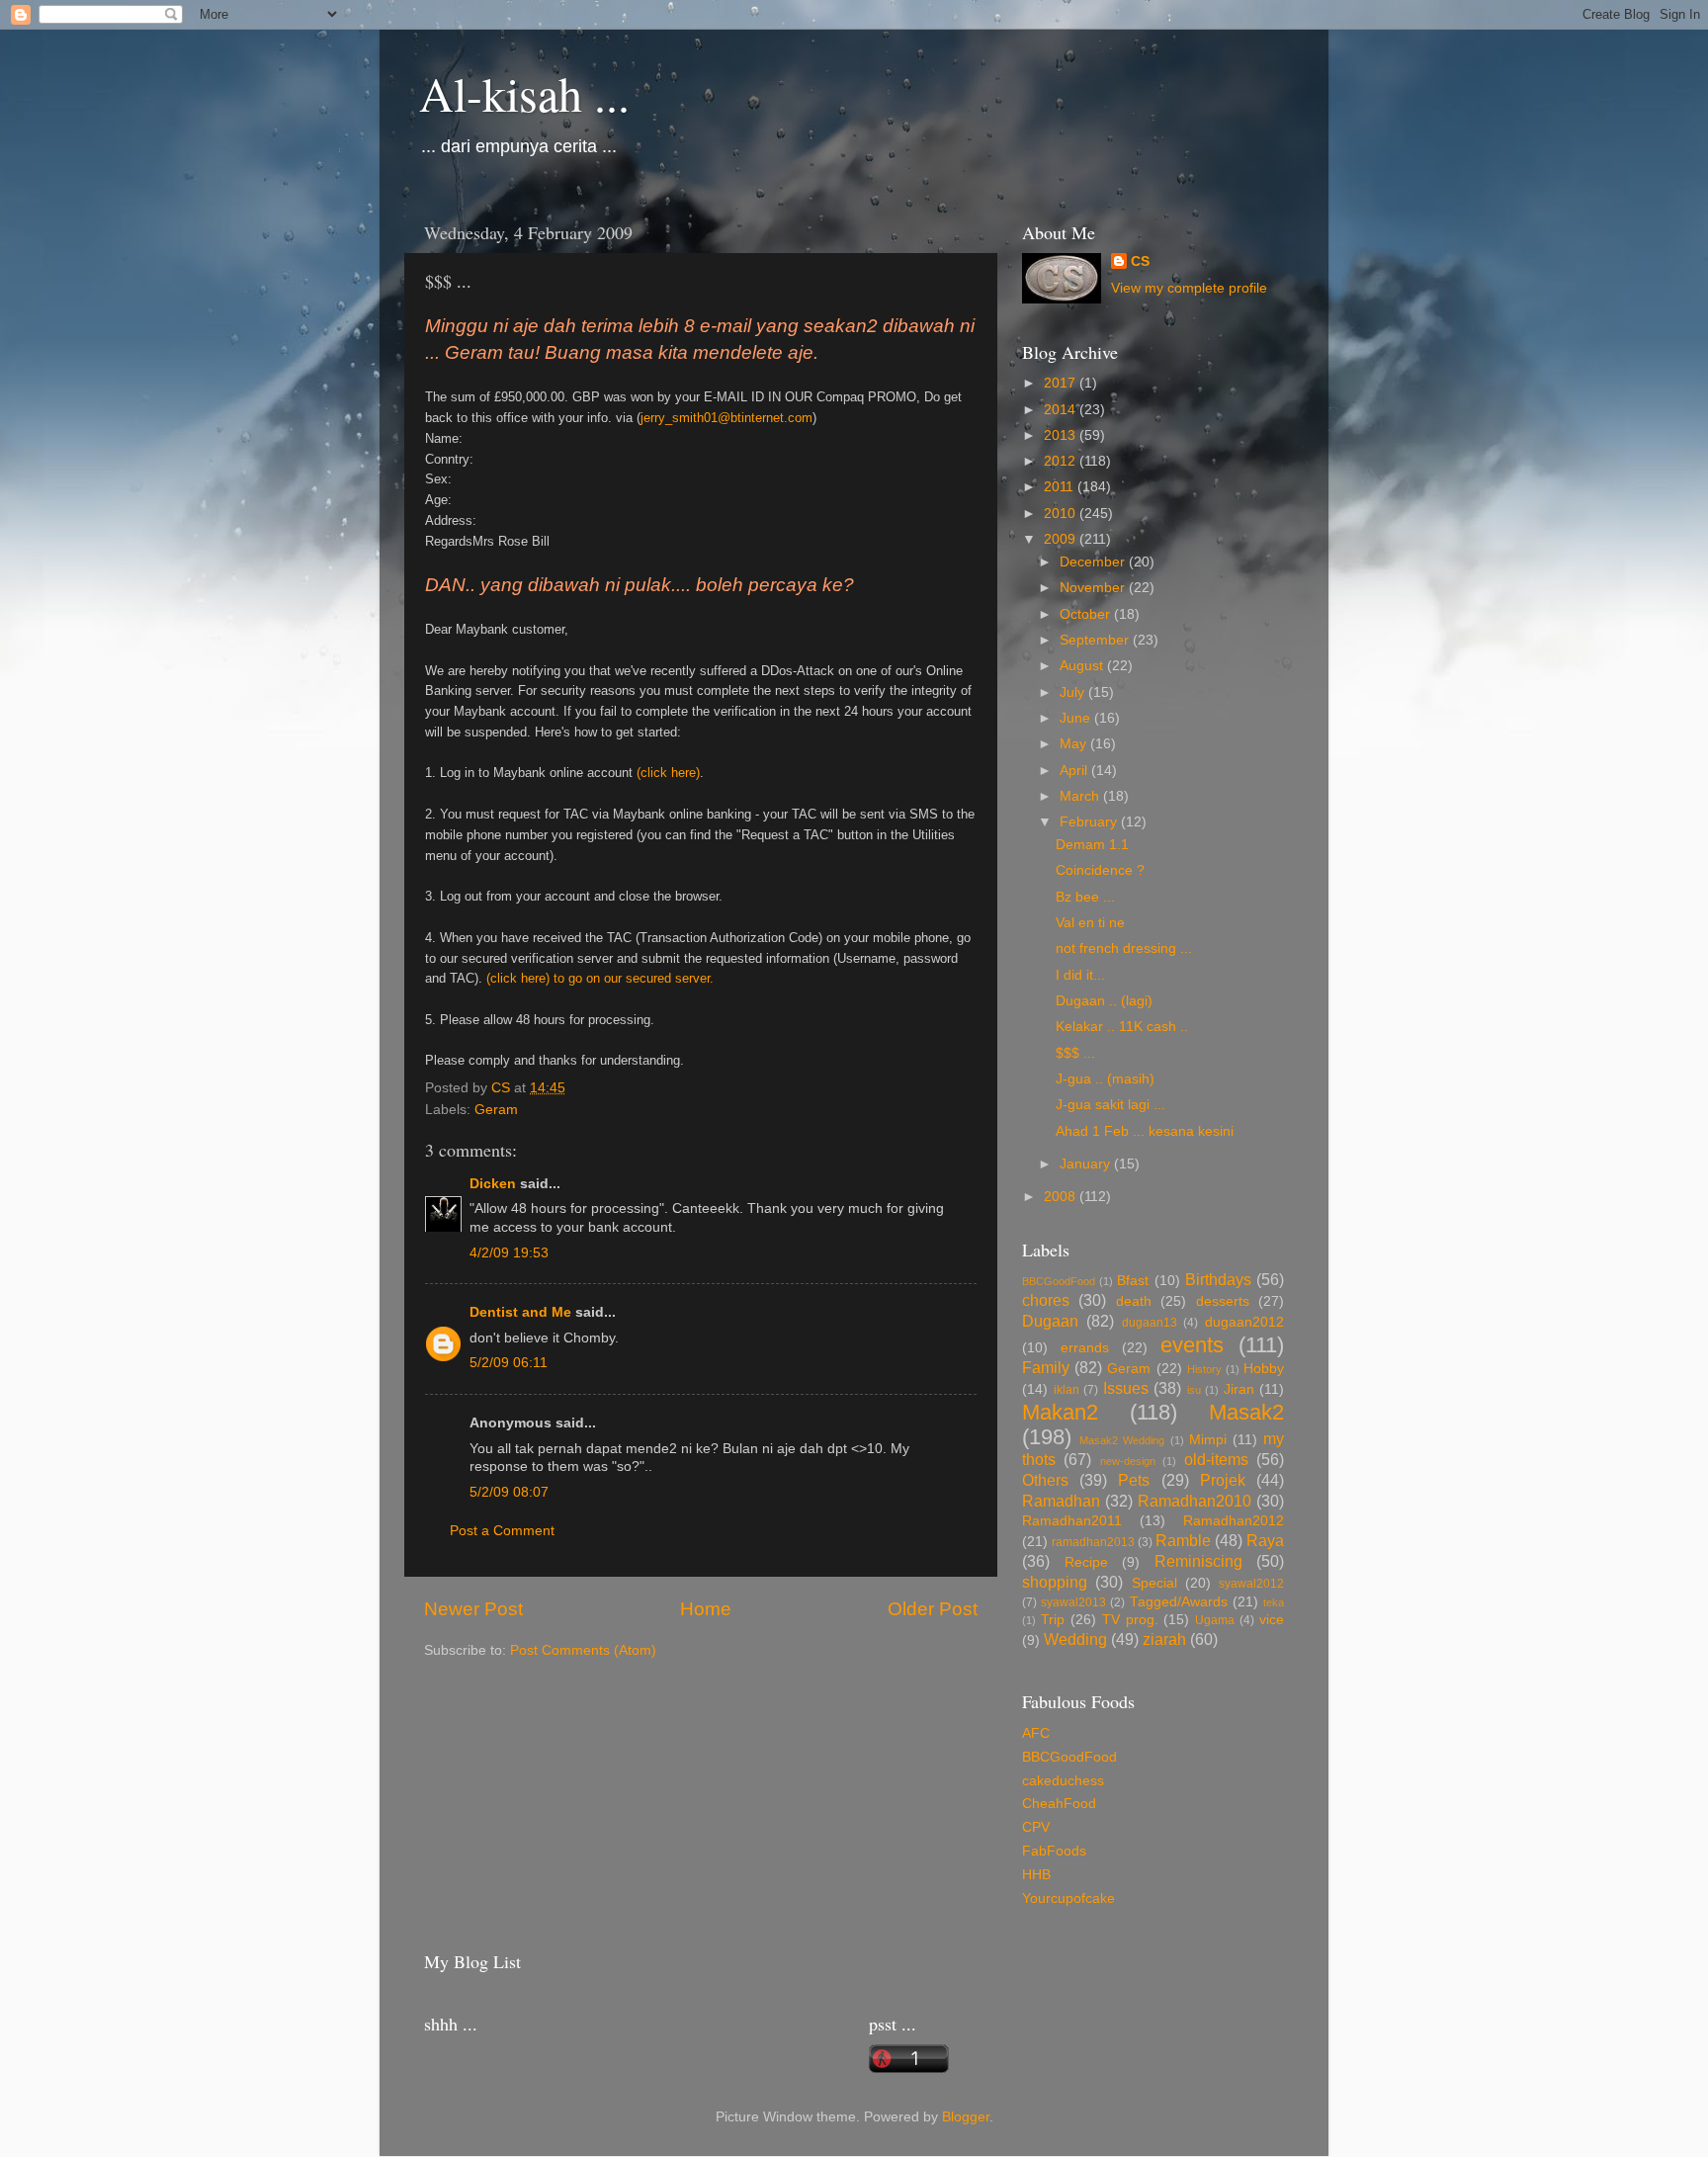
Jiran (1239, 1389)
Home (706, 1609)
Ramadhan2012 (1234, 1521)
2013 (1062, 435)
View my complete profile (1189, 288)
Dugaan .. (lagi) (1104, 1001)
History (1204, 1369)
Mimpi (1208, 1440)
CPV (1036, 1827)
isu (1194, 1390)
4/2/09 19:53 (509, 1253)
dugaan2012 (1244, 1322)
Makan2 (1060, 1412)
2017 (1062, 383)
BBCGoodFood (1059, 1281)
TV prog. (1130, 1620)
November (1094, 588)
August (1083, 666)
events (1192, 1345)
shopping (1055, 1582)
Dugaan (1050, 1321)
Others (1045, 1480)
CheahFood (1059, 1804)
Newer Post (473, 1609)
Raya (1265, 1540)
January (1087, 1164)
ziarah (1164, 1639)
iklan (1067, 1390)
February (1090, 822)
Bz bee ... (1085, 897)
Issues (1126, 1388)
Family (1046, 1367)
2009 (1062, 539)
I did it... (1080, 975)
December (1094, 562)
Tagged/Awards (1179, 1602)
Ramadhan (1061, 1501)
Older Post (933, 1609)
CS (1140, 261)
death (1134, 1301)
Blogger (966, 2117)
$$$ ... (1075, 1053)
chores (1046, 1300)
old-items (1216, 1459)
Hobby (1264, 1369)
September (1096, 640)
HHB (1036, 1875)
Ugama (1215, 1620)
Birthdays (1218, 1279)
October (1087, 614)
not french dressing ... (1124, 949)
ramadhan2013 (1093, 1542)
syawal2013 (1073, 1602)
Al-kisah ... (524, 93)
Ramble (1183, 1540)
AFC (1036, 1733)
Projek (1223, 1480)
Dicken (493, 1184)
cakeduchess (1063, 1781)
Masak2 (1246, 1412)
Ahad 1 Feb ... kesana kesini (1145, 1131)
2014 (1062, 410)
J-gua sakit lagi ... (1110, 1105)
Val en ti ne (1090, 923)
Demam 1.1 (1092, 845)
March (1081, 796)
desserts (1223, 1301)
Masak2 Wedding (1122, 1440)
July (1074, 692)
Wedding (1075, 1639)
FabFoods (1054, 1851)
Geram (496, 1110)
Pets (1134, 1480)
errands (1085, 1348)
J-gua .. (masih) (1105, 1079)
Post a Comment (502, 1531)
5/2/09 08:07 (509, 1492)
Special (1154, 1583)
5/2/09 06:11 (509, 1363)
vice (1272, 1620)
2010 (1062, 514)
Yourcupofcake (1068, 1898)
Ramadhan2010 (1195, 1501)
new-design (1128, 1461)
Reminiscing (1198, 1561)
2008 (1062, 1197)
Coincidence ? (1100, 870)
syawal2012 (1251, 1584)
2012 (1062, 461)
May (1075, 744)
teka (1274, 1602)
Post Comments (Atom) (583, 1650)
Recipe (1086, 1562)
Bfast (1133, 1281)
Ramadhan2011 (1072, 1521)
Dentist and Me (520, 1312)
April (1075, 771)
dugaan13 (1150, 1323)
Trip (1053, 1620)
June (1077, 718)
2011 (1061, 487)
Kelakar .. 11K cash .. (1122, 1027)
